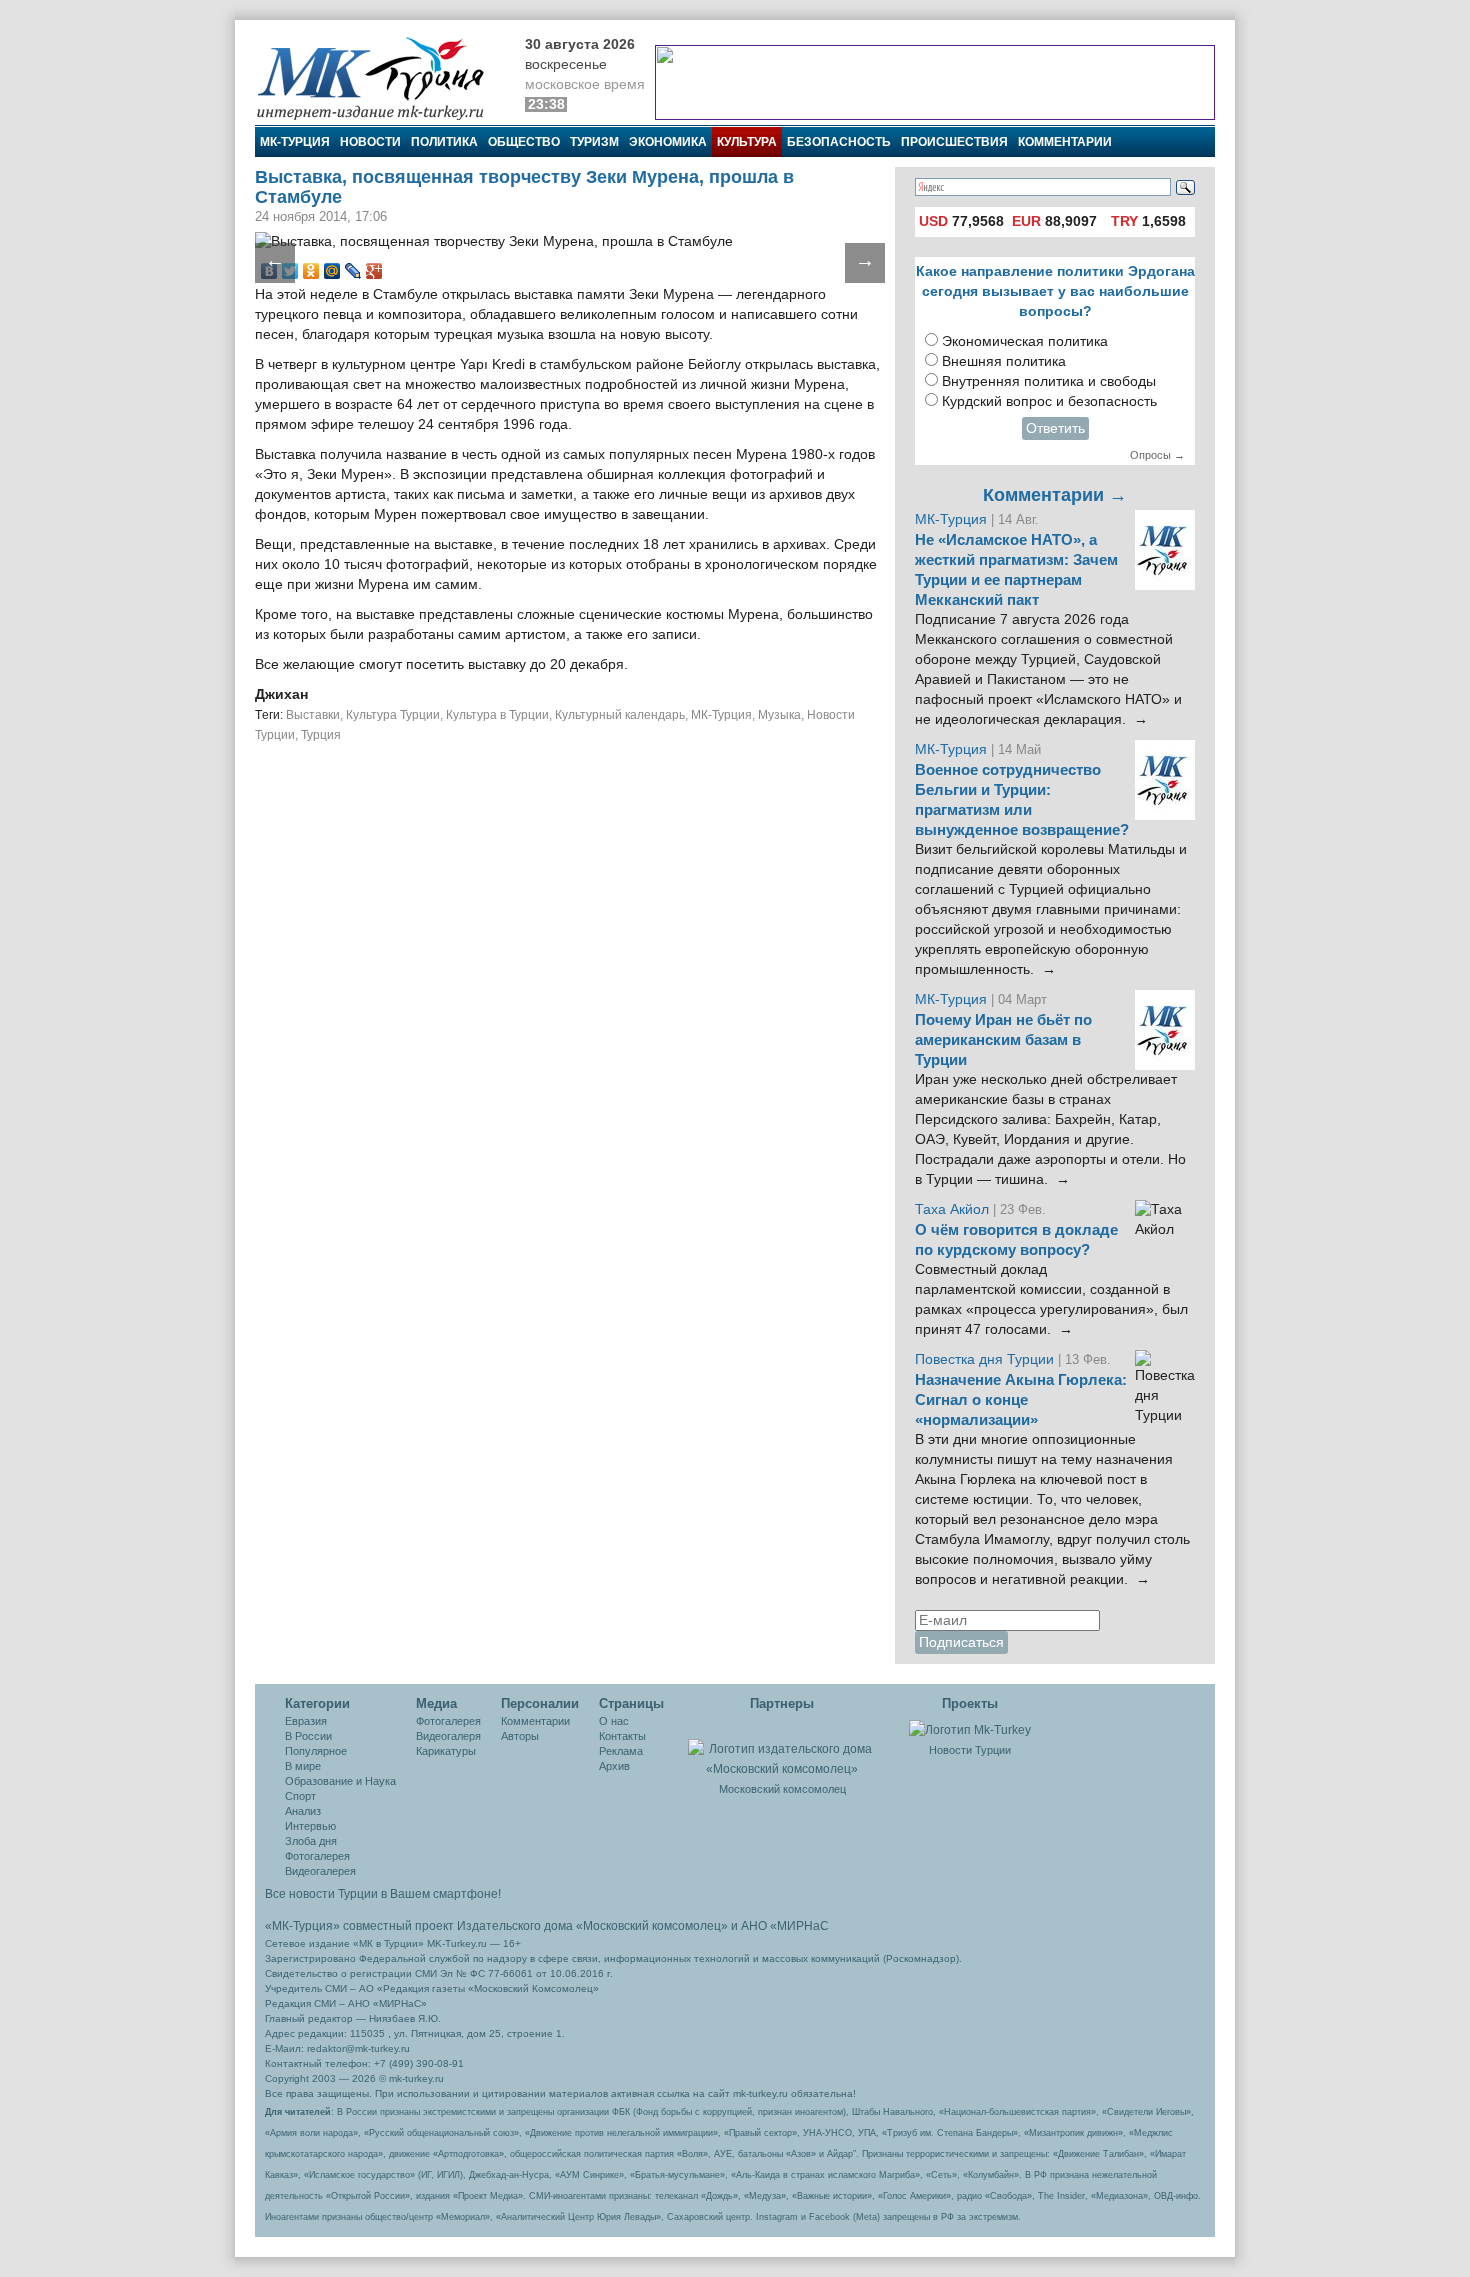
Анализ (303, 1811)
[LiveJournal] (353, 271)
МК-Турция (295, 142)
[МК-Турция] (380, 77)
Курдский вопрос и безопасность (1049, 401)
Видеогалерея (320, 1871)
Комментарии (1065, 142)
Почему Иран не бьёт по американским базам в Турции (1003, 1040)
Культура (747, 142)
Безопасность (839, 142)
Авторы (520, 1736)
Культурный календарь (620, 715)
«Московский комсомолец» (652, 1926)
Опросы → (1157, 455)
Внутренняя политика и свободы (1049, 381)
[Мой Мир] (332, 271)
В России (308, 1736)
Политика (444, 142)
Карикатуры (446, 1751)
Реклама (621, 1751)
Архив (614, 1766)
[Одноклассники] (311, 271)
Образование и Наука (340, 1781)
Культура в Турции (497, 715)
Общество (524, 142)
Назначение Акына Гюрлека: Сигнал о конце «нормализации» (1021, 1400)
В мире (303, 1766)
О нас (614, 1721)
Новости (370, 142)
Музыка (779, 715)
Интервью (310, 1826)
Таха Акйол (952, 1209)
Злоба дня (311, 1841)
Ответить (1055, 428)
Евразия (306, 1721)
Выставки (313, 715)
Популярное (316, 1751)
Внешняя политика (1004, 361)
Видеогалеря (448, 1736)
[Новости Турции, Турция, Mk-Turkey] (970, 1729)
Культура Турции (393, 715)
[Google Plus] (374, 271)
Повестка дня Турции (986, 1359)
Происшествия (954, 142)
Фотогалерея (317, 1856)
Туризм (594, 142)
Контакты (622, 1736)
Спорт (300, 1796)
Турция (321, 735)
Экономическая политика (1025, 341)
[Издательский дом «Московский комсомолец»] (782, 1748)
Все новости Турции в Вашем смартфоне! (383, 1894)
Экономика (668, 142)
